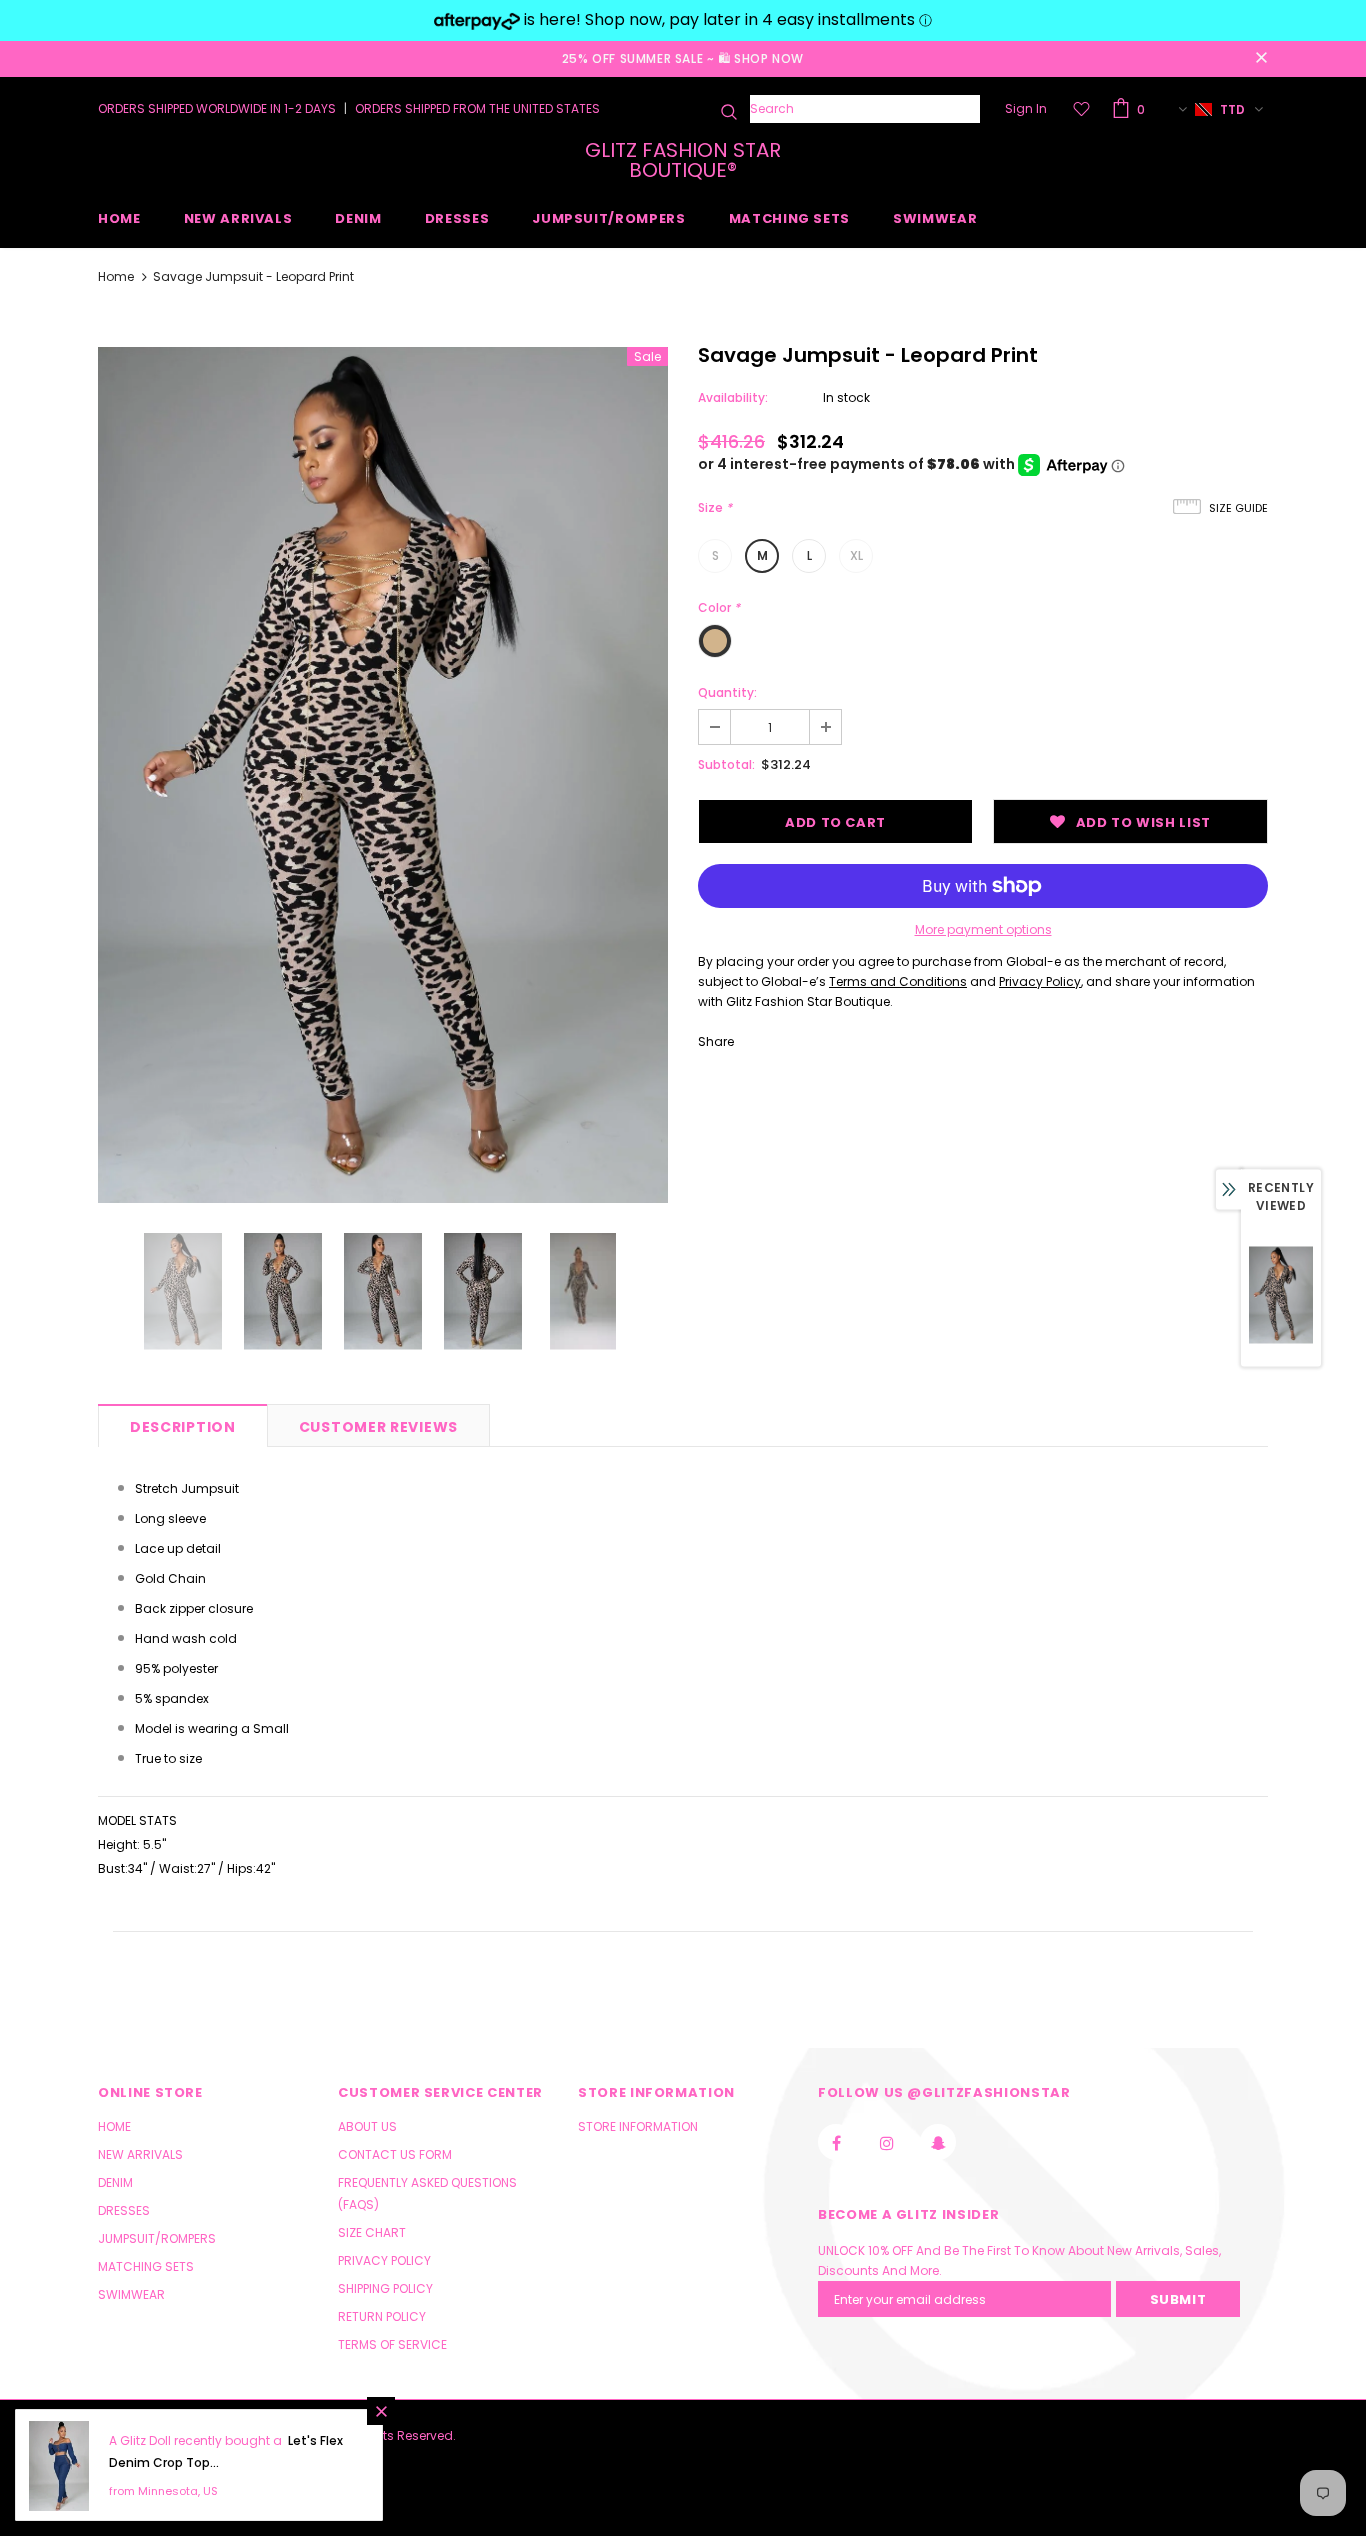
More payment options (983, 929)
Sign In (1026, 108)
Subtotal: (726, 764)
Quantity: (727, 692)
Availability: (733, 397)
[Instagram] (887, 2142)
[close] (1261, 59)
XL (856, 555)
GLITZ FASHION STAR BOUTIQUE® (683, 160)
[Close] (381, 2411)
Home (116, 276)
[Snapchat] (938, 2142)
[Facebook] (836, 2142)
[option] (383, 774)
